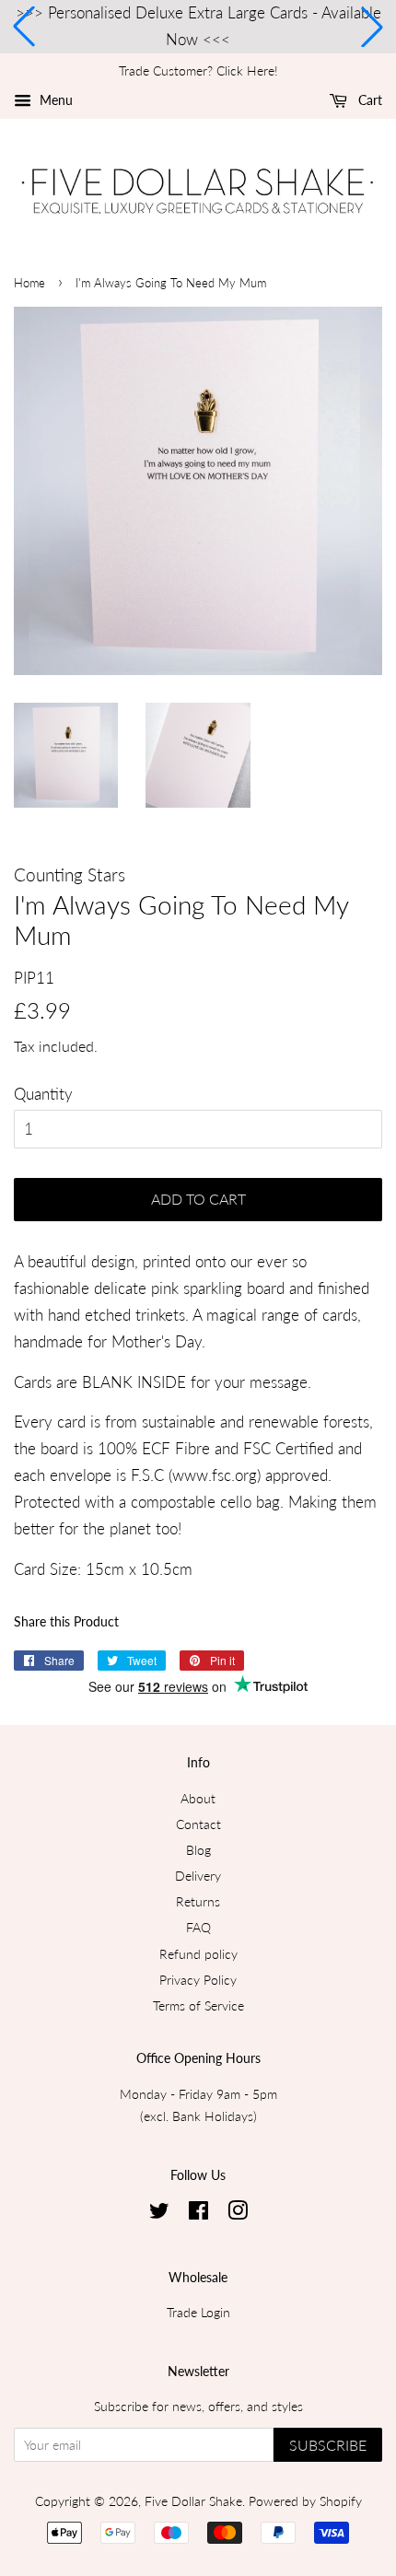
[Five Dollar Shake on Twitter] (159, 2214)
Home (29, 283)
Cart (368, 100)
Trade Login (198, 2312)
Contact (198, 1824)
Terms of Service (198, 2005)
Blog (198, 1850)
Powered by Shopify (305, 2501)
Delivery (198, 1876)
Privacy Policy (198, 1980)
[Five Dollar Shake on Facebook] (198, 2214)
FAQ (198, 1927)
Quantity (43, 1094)
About (198, 1798)
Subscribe (328, 2445)
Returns (198, 1901)
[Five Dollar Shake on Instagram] (238, 2214)
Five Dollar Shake (193, 2501)
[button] (24, 27)
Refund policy (198, 1954)
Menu (54, 100)
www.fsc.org (215, 1475)
